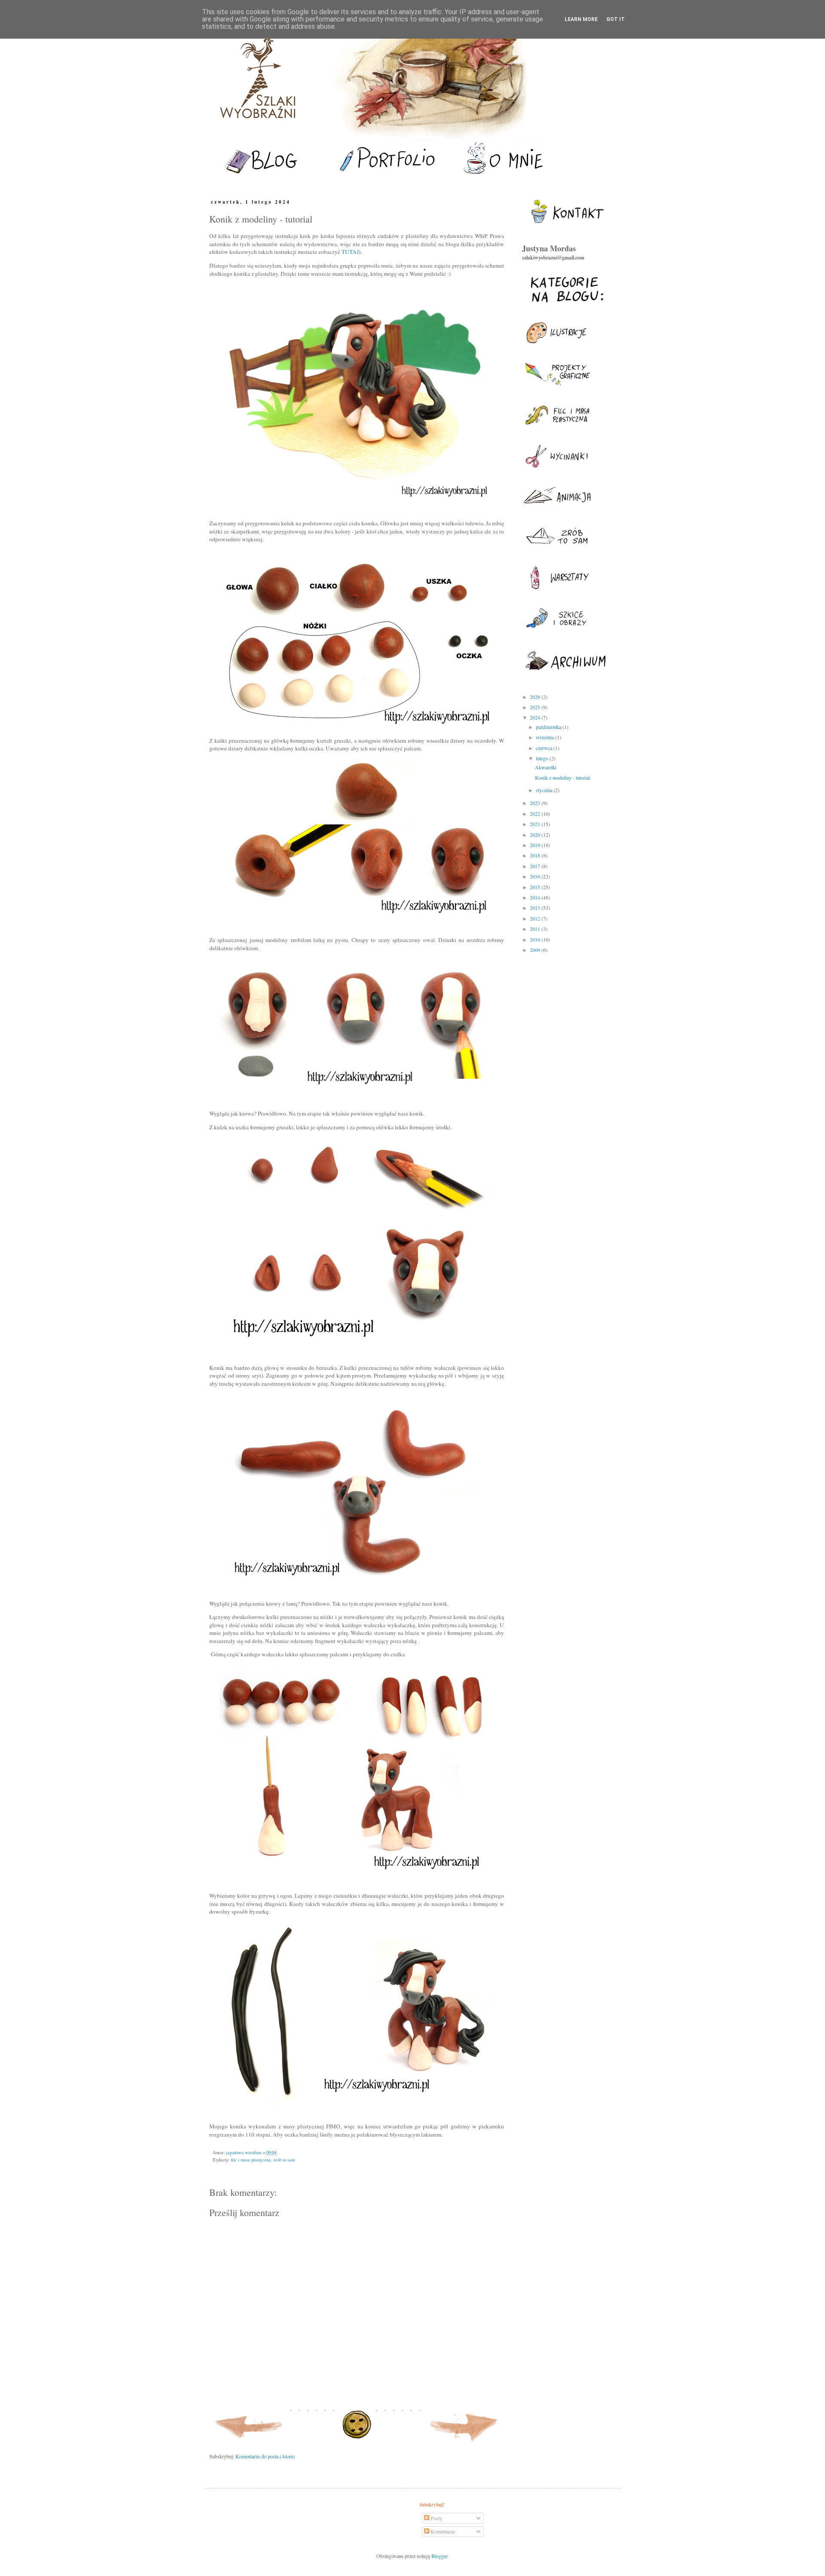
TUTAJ (350, 252)
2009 (536, 950)
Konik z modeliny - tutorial (562, 777)
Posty (436, 2518)
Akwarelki (546, 767)
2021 (536, 824)
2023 (536, 803)
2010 (536, 939)
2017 (536, 866)
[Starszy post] (464, 2444)
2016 (536, 876)
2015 (536, 887)
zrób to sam (284, 2160)
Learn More (581, 19)
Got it (616, 19)
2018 (536, 855)
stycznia (545, 790)
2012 (536, 918)
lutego (543, 758)
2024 (536, 717)
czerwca (545, 748)
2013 (536, 908)
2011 (536, 929)
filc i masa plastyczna (251, 2160)
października (549, 727)
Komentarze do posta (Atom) (265, 2456)
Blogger (439, 2556)
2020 (536, 835)
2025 (536, 707)
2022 (536, 814)
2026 (536, 697)
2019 (536, 845)
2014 (536, 897)
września (545, 737)
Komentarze (442, 2531)
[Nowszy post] (249, 2444)
